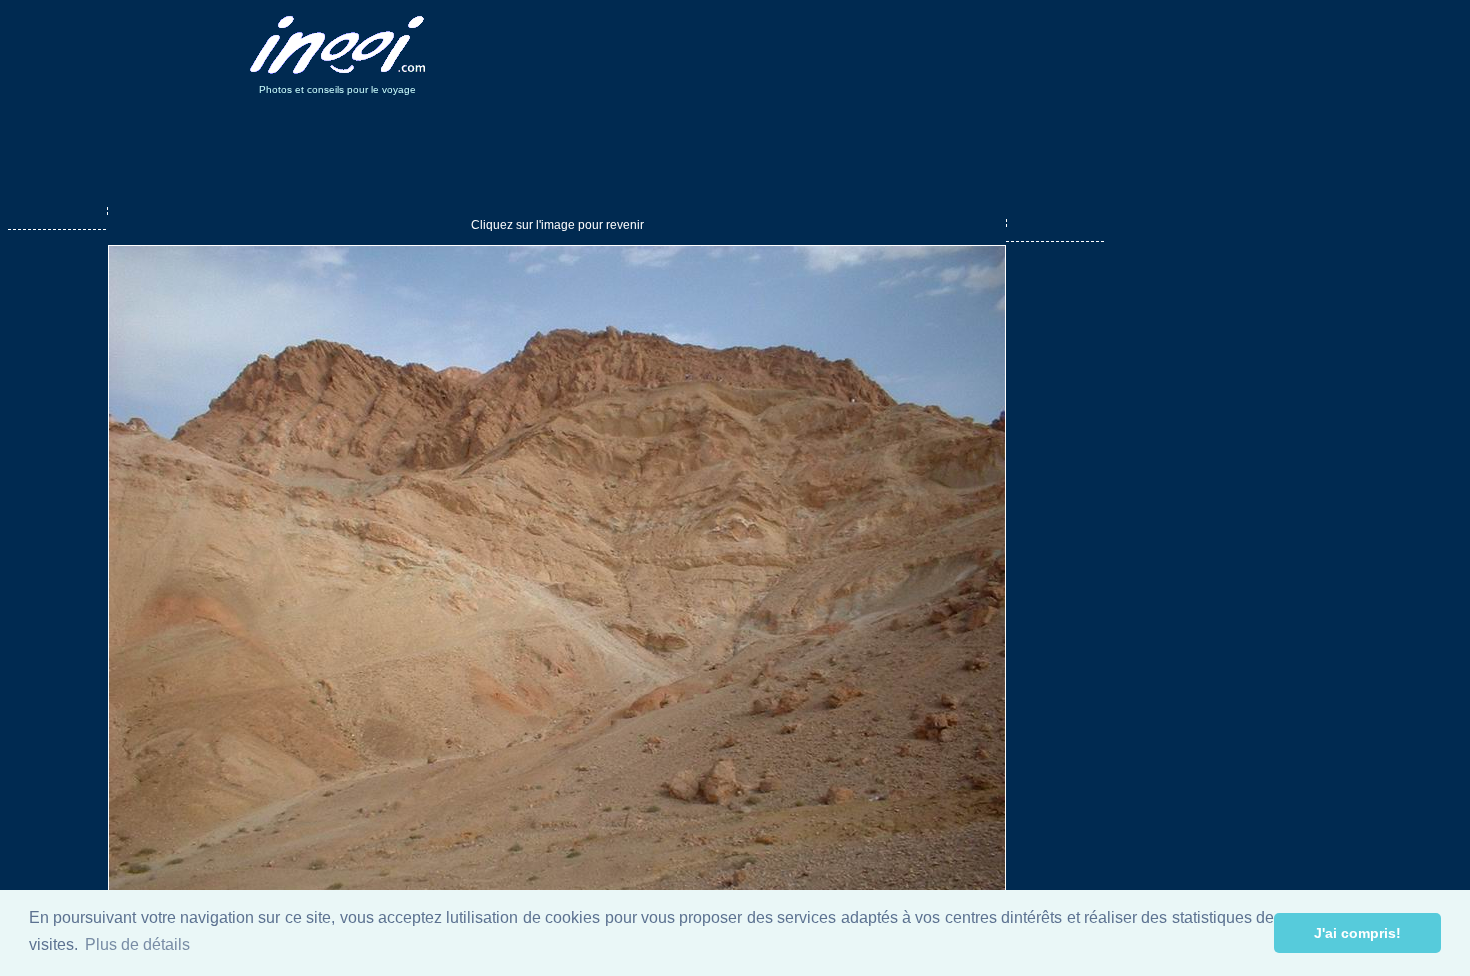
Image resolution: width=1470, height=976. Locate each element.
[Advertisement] (823, 45)
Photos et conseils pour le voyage (337, 89)
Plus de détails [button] (137, 944)
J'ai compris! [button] (1357, 933)
